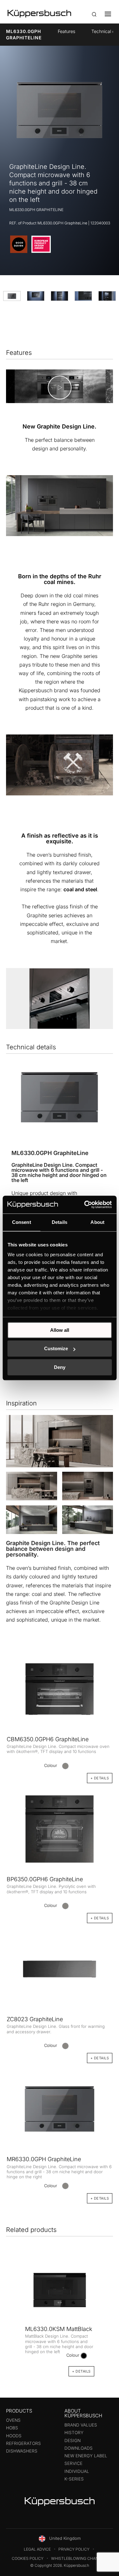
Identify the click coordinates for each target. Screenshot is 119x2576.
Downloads (79, 2448)
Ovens (13, 2420)
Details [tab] (60, 1222)
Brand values (81, 2425)
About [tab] (97, 1222)
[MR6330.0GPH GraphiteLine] (60, 2108)
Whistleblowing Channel (78, 2558)
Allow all (60, 1330)
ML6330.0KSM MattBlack (59, 2329)
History (74, 2433)
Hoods (14, 2436)
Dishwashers (22, 2451)
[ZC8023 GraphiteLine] (60, 1967)
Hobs (12, 2428)
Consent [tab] (22, 1222)
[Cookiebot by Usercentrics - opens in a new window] (85, 1205)
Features (66, 31)
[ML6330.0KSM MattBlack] (60, 2290)
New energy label (86, 2456)
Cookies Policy (28, 2558)
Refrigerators (23, 2443)
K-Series (74, 2479)
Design (73, 2440)
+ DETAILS (100, 2198)
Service (73, 2463)
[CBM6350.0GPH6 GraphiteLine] (60, 1689)
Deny (60, 1367)
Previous (14, 2316)
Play (60, 387)
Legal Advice (37, 2549)
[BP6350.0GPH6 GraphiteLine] (60, 1827)
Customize (56, 1348)
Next (106, 2316)
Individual (77, 2471)
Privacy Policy (74, 2549)
